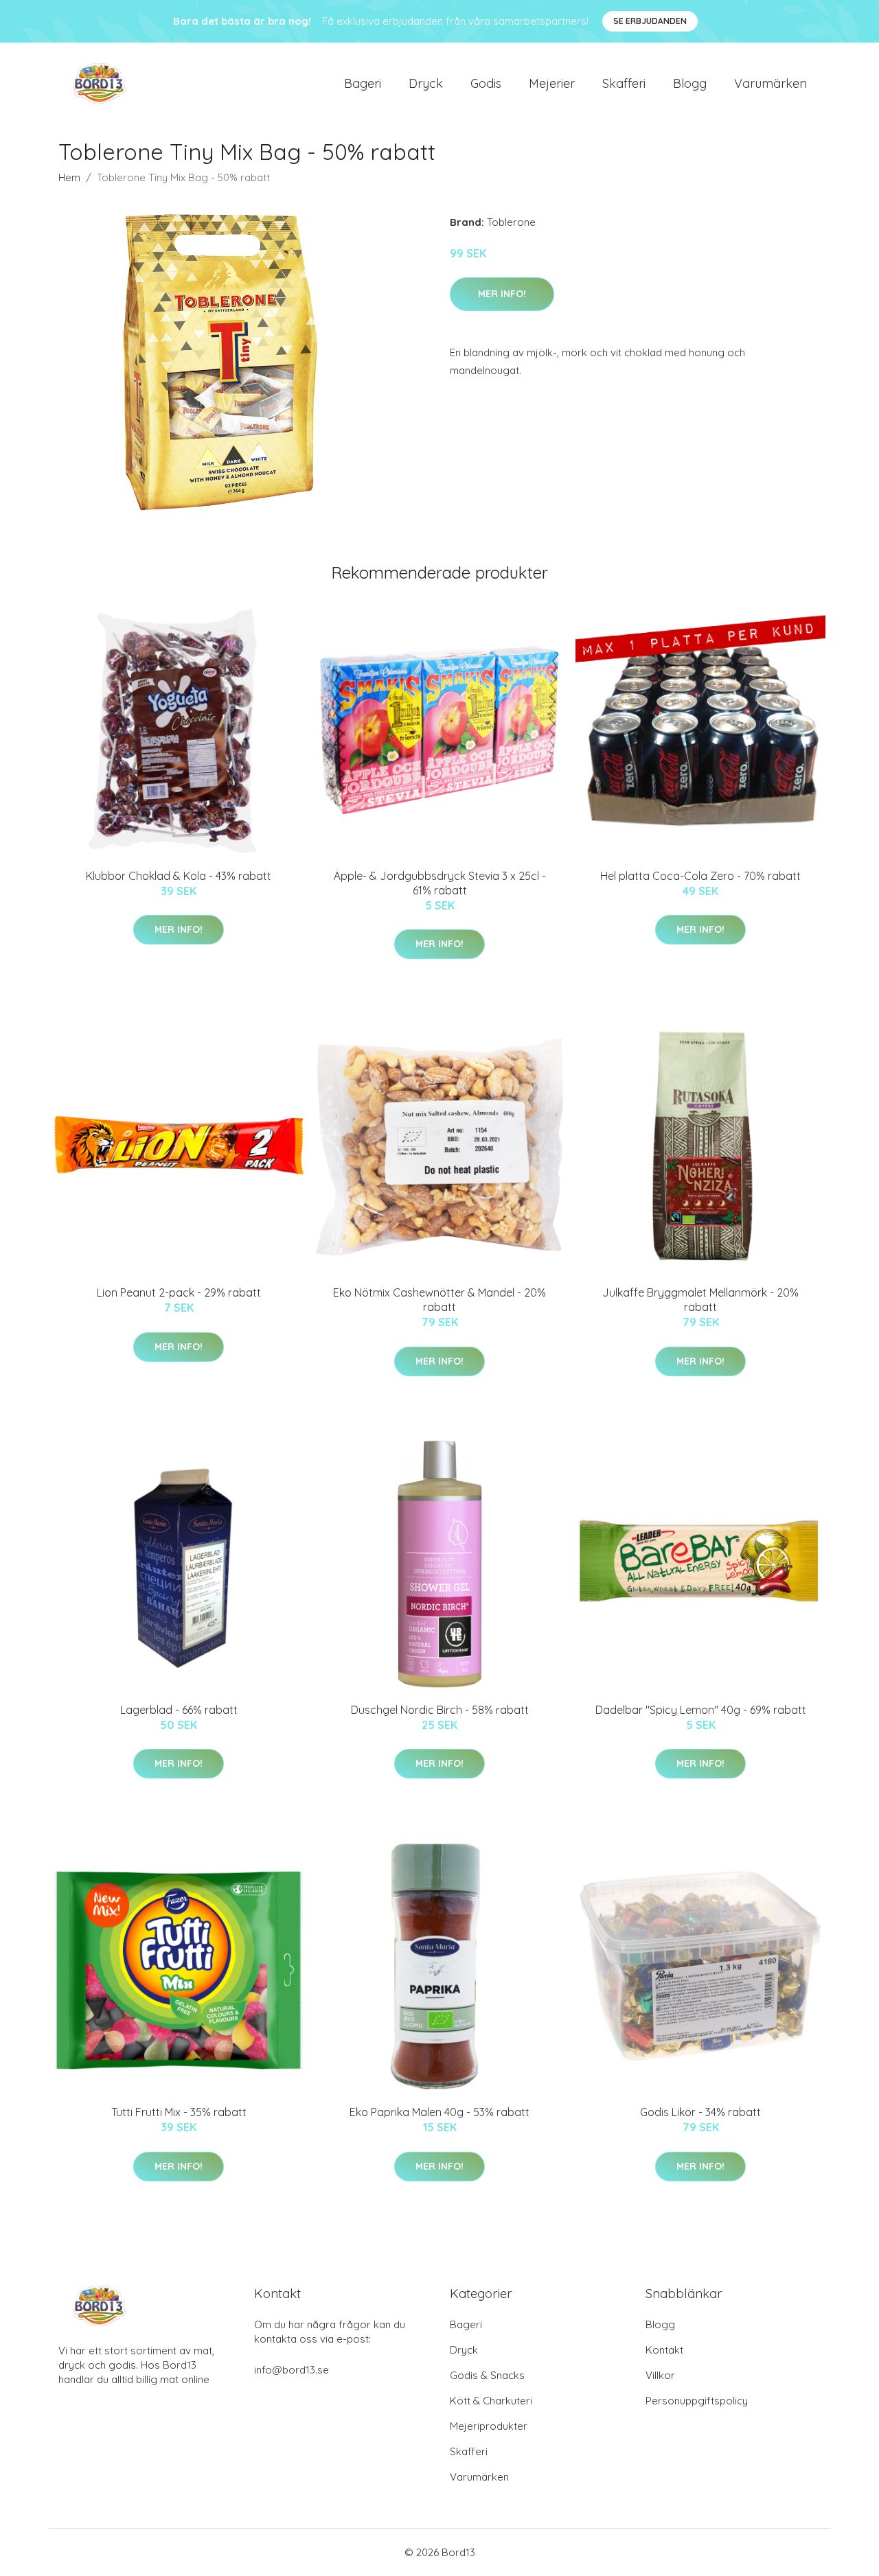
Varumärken (770, 83)
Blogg (690, 83)
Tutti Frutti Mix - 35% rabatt (179, 2112)
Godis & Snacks (487, 2375)
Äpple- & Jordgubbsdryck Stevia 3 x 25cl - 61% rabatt (440, 883)
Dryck (426, 83)
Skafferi (624, 83)
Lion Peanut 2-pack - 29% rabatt (179, 1292)
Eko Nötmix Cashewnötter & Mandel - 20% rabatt (439, 1300)
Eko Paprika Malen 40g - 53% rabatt (439, 2112)
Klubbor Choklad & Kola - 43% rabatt (179, 876)
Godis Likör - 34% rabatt (700, 2112)
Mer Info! (502, 294)
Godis (486, 83)
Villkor (660, 2375)
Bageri (363, 83)
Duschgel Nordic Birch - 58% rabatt (440, 1710)
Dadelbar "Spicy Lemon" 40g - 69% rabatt (701, 1710)
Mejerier (552, 83)
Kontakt (664, 2350)
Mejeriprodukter (489, 2426)
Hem (69, 177)
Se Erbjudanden (650, 21)
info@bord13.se (292, 2370)
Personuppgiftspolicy (697, 2401)
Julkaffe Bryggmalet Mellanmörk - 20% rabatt (700, 1300)
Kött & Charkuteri (491, 2401)
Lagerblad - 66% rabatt (179, 1710)
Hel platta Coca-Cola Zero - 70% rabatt (700, 876)
